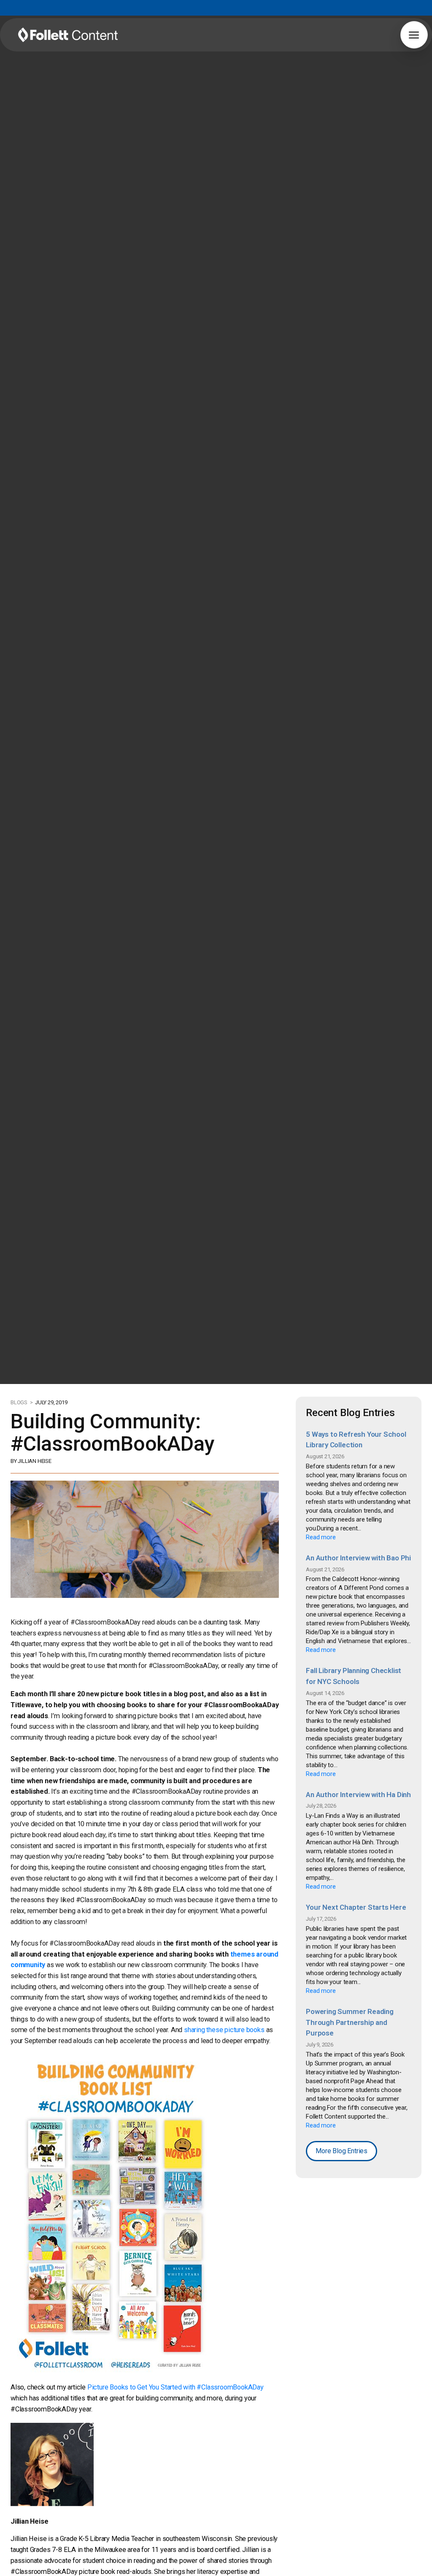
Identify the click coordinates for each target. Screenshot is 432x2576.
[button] (414, 35)
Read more (321, 1537)
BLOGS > (22, 1402)
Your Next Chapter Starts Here (356, 1907)
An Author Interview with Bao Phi (358, 1558)
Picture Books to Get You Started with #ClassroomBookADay (175, 2387)
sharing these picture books (224, 2030)
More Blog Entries (342, 2151)
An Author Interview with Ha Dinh (358, 1795)
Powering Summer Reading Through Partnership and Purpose (350, 2022)
